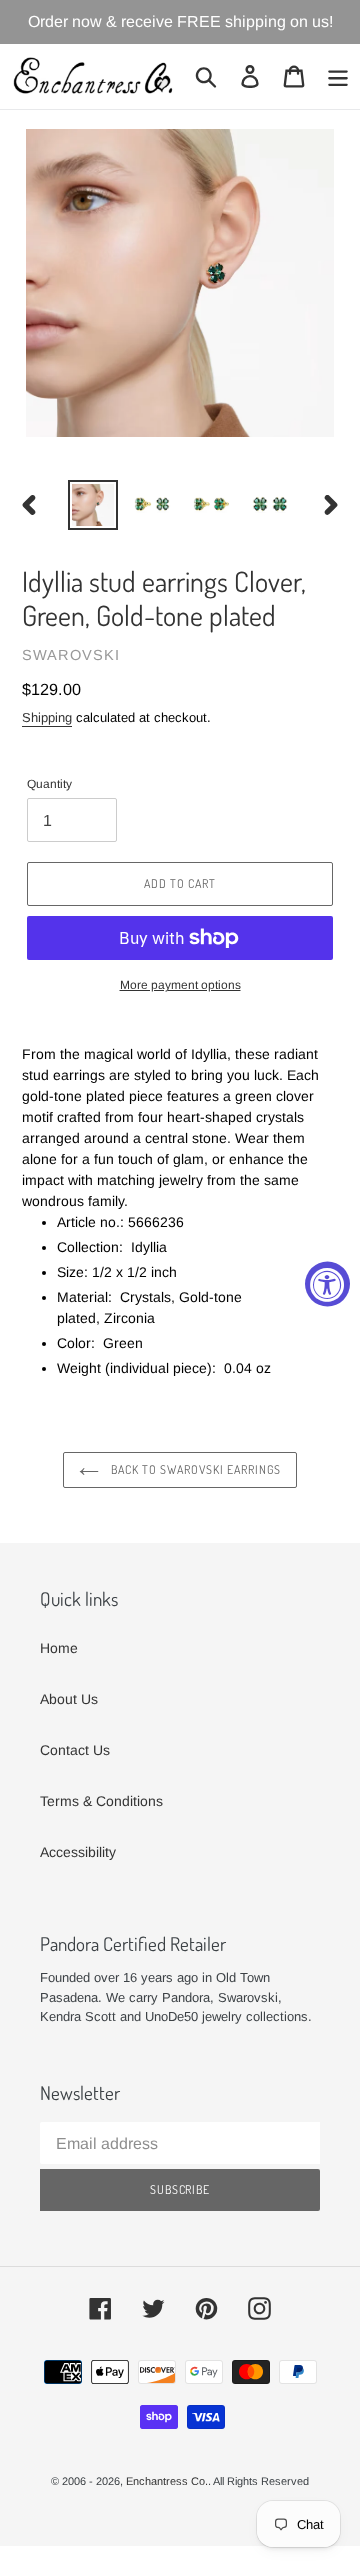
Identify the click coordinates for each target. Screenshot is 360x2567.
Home (59, 1648)
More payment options (180, 985)
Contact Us (75, 1750)
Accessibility (78, 1852)
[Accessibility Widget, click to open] (327, 1283)
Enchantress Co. (167, 2481)
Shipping (47, 717)
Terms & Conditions (101, 1801)
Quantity (49, 784)
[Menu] (338, 76)
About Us (69, 1699)
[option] (92, 505)
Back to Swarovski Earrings (195, 1469)
